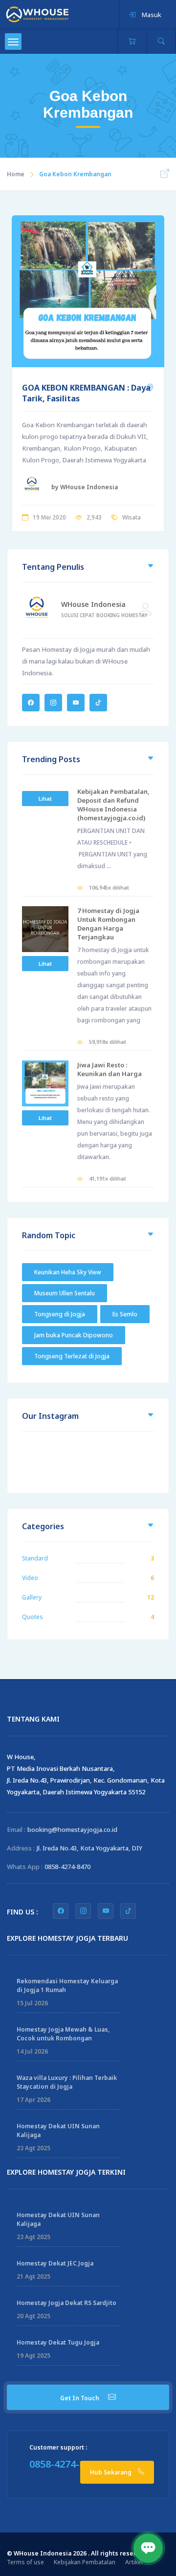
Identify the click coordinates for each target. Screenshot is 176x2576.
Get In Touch (80, 2398)
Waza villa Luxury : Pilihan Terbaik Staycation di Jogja (67, 2082)
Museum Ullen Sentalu (65, 1293)
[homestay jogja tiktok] (128, 1911)
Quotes (33, 1617)
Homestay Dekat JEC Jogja (55, 2263)
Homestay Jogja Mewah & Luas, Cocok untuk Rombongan (63, 2034)
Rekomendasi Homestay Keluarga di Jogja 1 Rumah (67, 1985)
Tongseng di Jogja (60, 1314)
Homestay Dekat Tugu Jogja (58, 2342)
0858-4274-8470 (67, 1867)
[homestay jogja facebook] (61, 1911)
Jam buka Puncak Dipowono (74, 1335)
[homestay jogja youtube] (106, 1911)
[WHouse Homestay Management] (37, 14)
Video (30, 1578)
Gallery (32, 1597)
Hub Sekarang (111, 2472)
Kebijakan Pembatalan (85, 2562)
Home (16, 174)
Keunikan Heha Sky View (68, 1272)
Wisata (132, 517)
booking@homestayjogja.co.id (72, 1829)
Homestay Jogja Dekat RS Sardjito (66, 2303)
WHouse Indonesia (93, 604)
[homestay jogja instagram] (83, 1911)
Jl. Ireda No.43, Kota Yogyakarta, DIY (89, 1848)
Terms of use (25, 2562)
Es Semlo (125, 1314)
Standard (35, 1558)
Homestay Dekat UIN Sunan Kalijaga (58, 2130)
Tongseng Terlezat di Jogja (72, 1356)
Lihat (45, 799)
